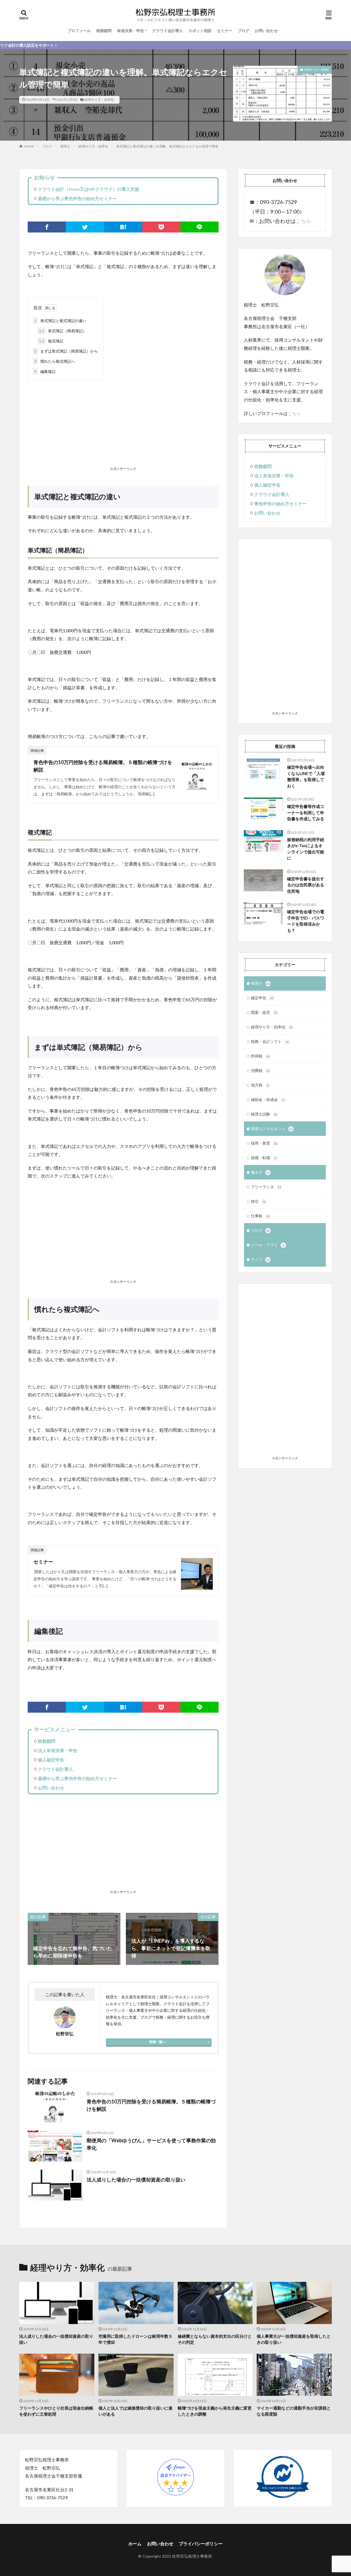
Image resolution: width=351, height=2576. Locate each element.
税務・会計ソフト (270, 1041)
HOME (29, 146)
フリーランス (266, 1187)
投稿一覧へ (157, 2042)
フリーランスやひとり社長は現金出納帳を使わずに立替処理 (56, 2411)
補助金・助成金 (268, 1100)
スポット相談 (200, 31)
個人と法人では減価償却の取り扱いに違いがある (135, 2411)
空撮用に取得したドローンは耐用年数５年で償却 (135, 2339)
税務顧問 (104, 31)
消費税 (260, 1070)
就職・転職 (264, 1158)
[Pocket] (161, 227)
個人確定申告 (51, 1760)
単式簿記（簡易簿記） (63, 331)
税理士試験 (264, 1114)
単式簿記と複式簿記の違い (60, 321)
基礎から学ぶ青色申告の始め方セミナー (77, 198)
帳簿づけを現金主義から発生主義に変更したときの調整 (215, 2411)
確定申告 (262, 998)
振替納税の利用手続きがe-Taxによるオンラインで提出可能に (306, 849)
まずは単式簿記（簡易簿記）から (66, 351)
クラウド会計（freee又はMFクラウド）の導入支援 (88, 189)
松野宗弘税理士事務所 (192, 2556)
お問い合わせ (266, 31)
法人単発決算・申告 (58, 1750)
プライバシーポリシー (201, 2544)
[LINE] (199, 227)
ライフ (260, 1259)
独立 (258, 1201)
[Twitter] (85, 227)
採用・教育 (264, 1143)
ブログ (244, 31)
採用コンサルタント (272, 1129)
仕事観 (260, 1216)
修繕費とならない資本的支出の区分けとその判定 (215, 2339)
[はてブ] (123, 227)
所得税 (260, 1056)
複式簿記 (51, 341)
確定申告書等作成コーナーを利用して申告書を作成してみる (306, 812)
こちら (303, 221)
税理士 (65, 146)
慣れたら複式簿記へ (55, 361)
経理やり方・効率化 (99, 100)
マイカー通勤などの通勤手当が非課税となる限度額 (294, 2411)
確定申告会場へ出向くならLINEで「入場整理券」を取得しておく (306, 776)
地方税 (260, 1085)
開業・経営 (264, 1012)
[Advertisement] (123, 425)
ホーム (135, 2544)
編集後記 (45, 371)
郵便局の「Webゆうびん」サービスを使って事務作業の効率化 (151, 2144)
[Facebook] (47, 227)
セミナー (225, 31)
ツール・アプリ (268, 1245)
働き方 (260, 1172)
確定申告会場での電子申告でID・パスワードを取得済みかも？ (306, 921)
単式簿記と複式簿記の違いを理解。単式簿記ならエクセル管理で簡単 (167, 146)
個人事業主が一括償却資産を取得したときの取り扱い (294, 2339)
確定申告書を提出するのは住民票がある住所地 (306, 885)
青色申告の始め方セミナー (281, 503)
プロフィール (79, 31)
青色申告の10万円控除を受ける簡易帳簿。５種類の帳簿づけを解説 (103, 766)
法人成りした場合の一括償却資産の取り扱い (136, 2180)
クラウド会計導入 (168, 31)
